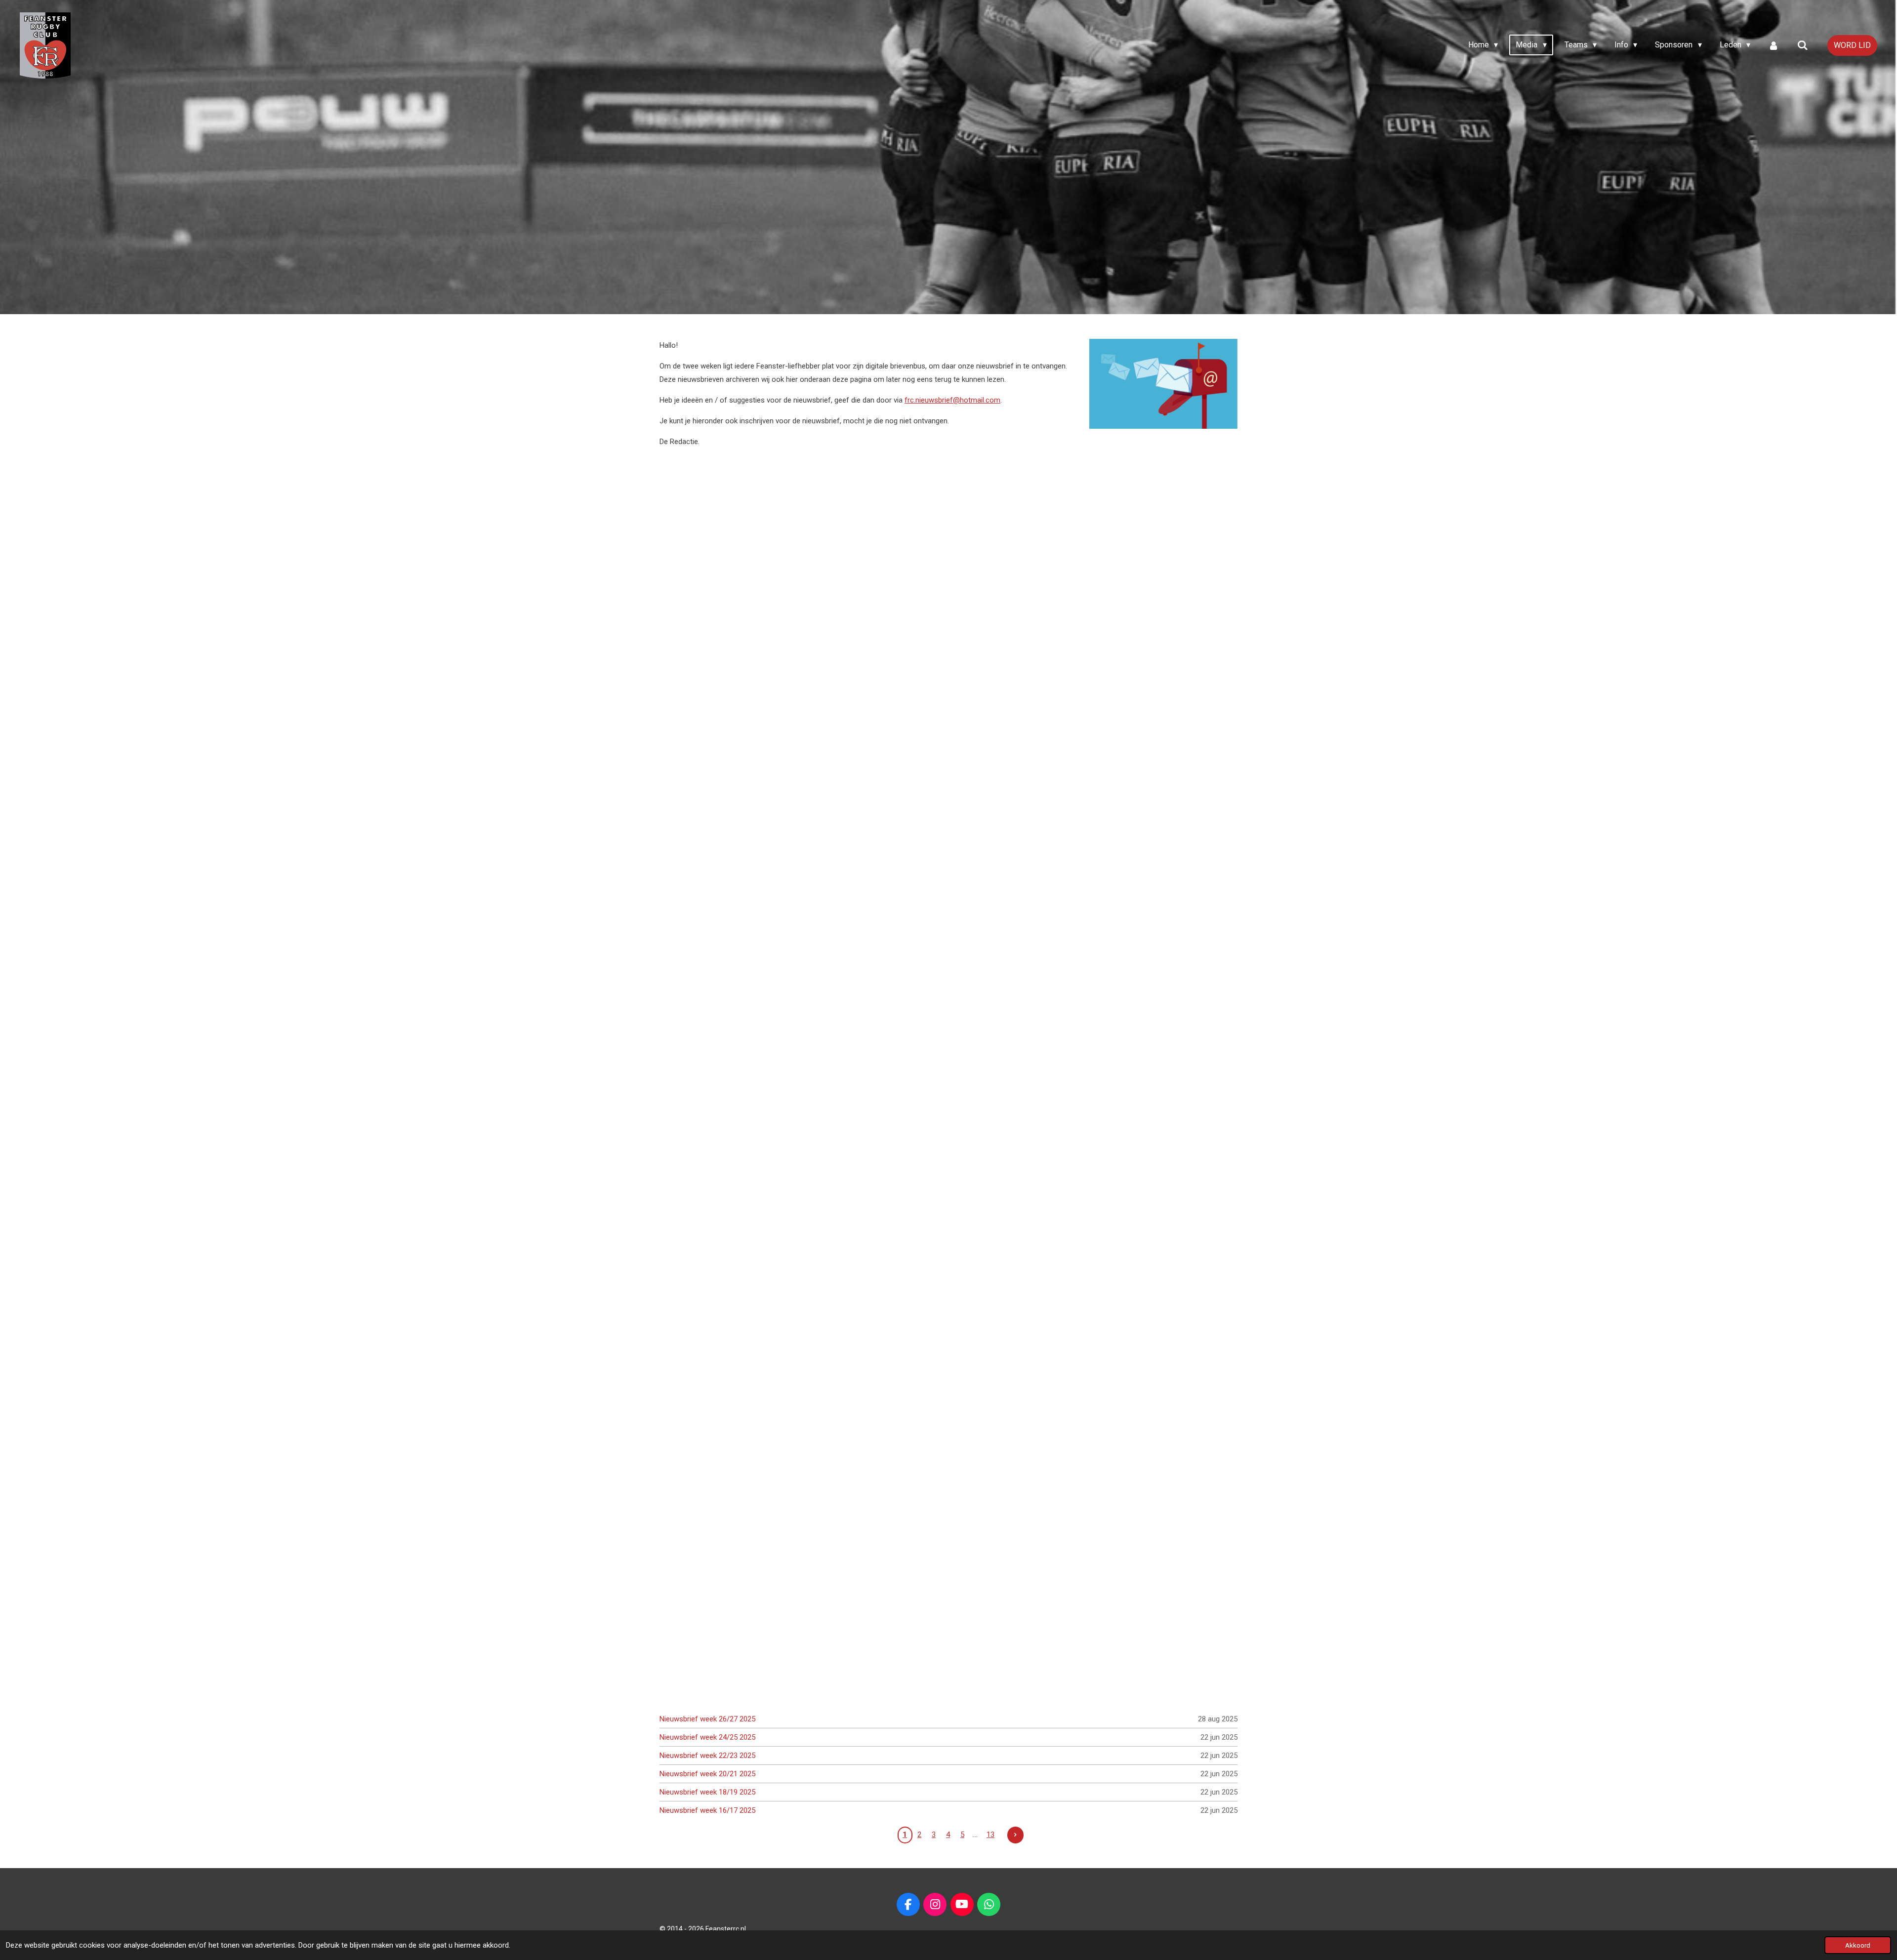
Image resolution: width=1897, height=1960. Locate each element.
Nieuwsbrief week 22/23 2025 (707, 1756)
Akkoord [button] (1858, 1945)
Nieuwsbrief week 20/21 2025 (707, 1774)
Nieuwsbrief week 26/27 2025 (707, 1719)
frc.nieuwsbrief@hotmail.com (952, 400)
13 (990, 1835)
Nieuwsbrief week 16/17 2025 (707, 1810)
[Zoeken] (1803, 45)
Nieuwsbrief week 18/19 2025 (707, 1792)
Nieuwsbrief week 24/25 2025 (707, 1737)
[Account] (1773, 45)
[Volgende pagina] (1016, 1835)
